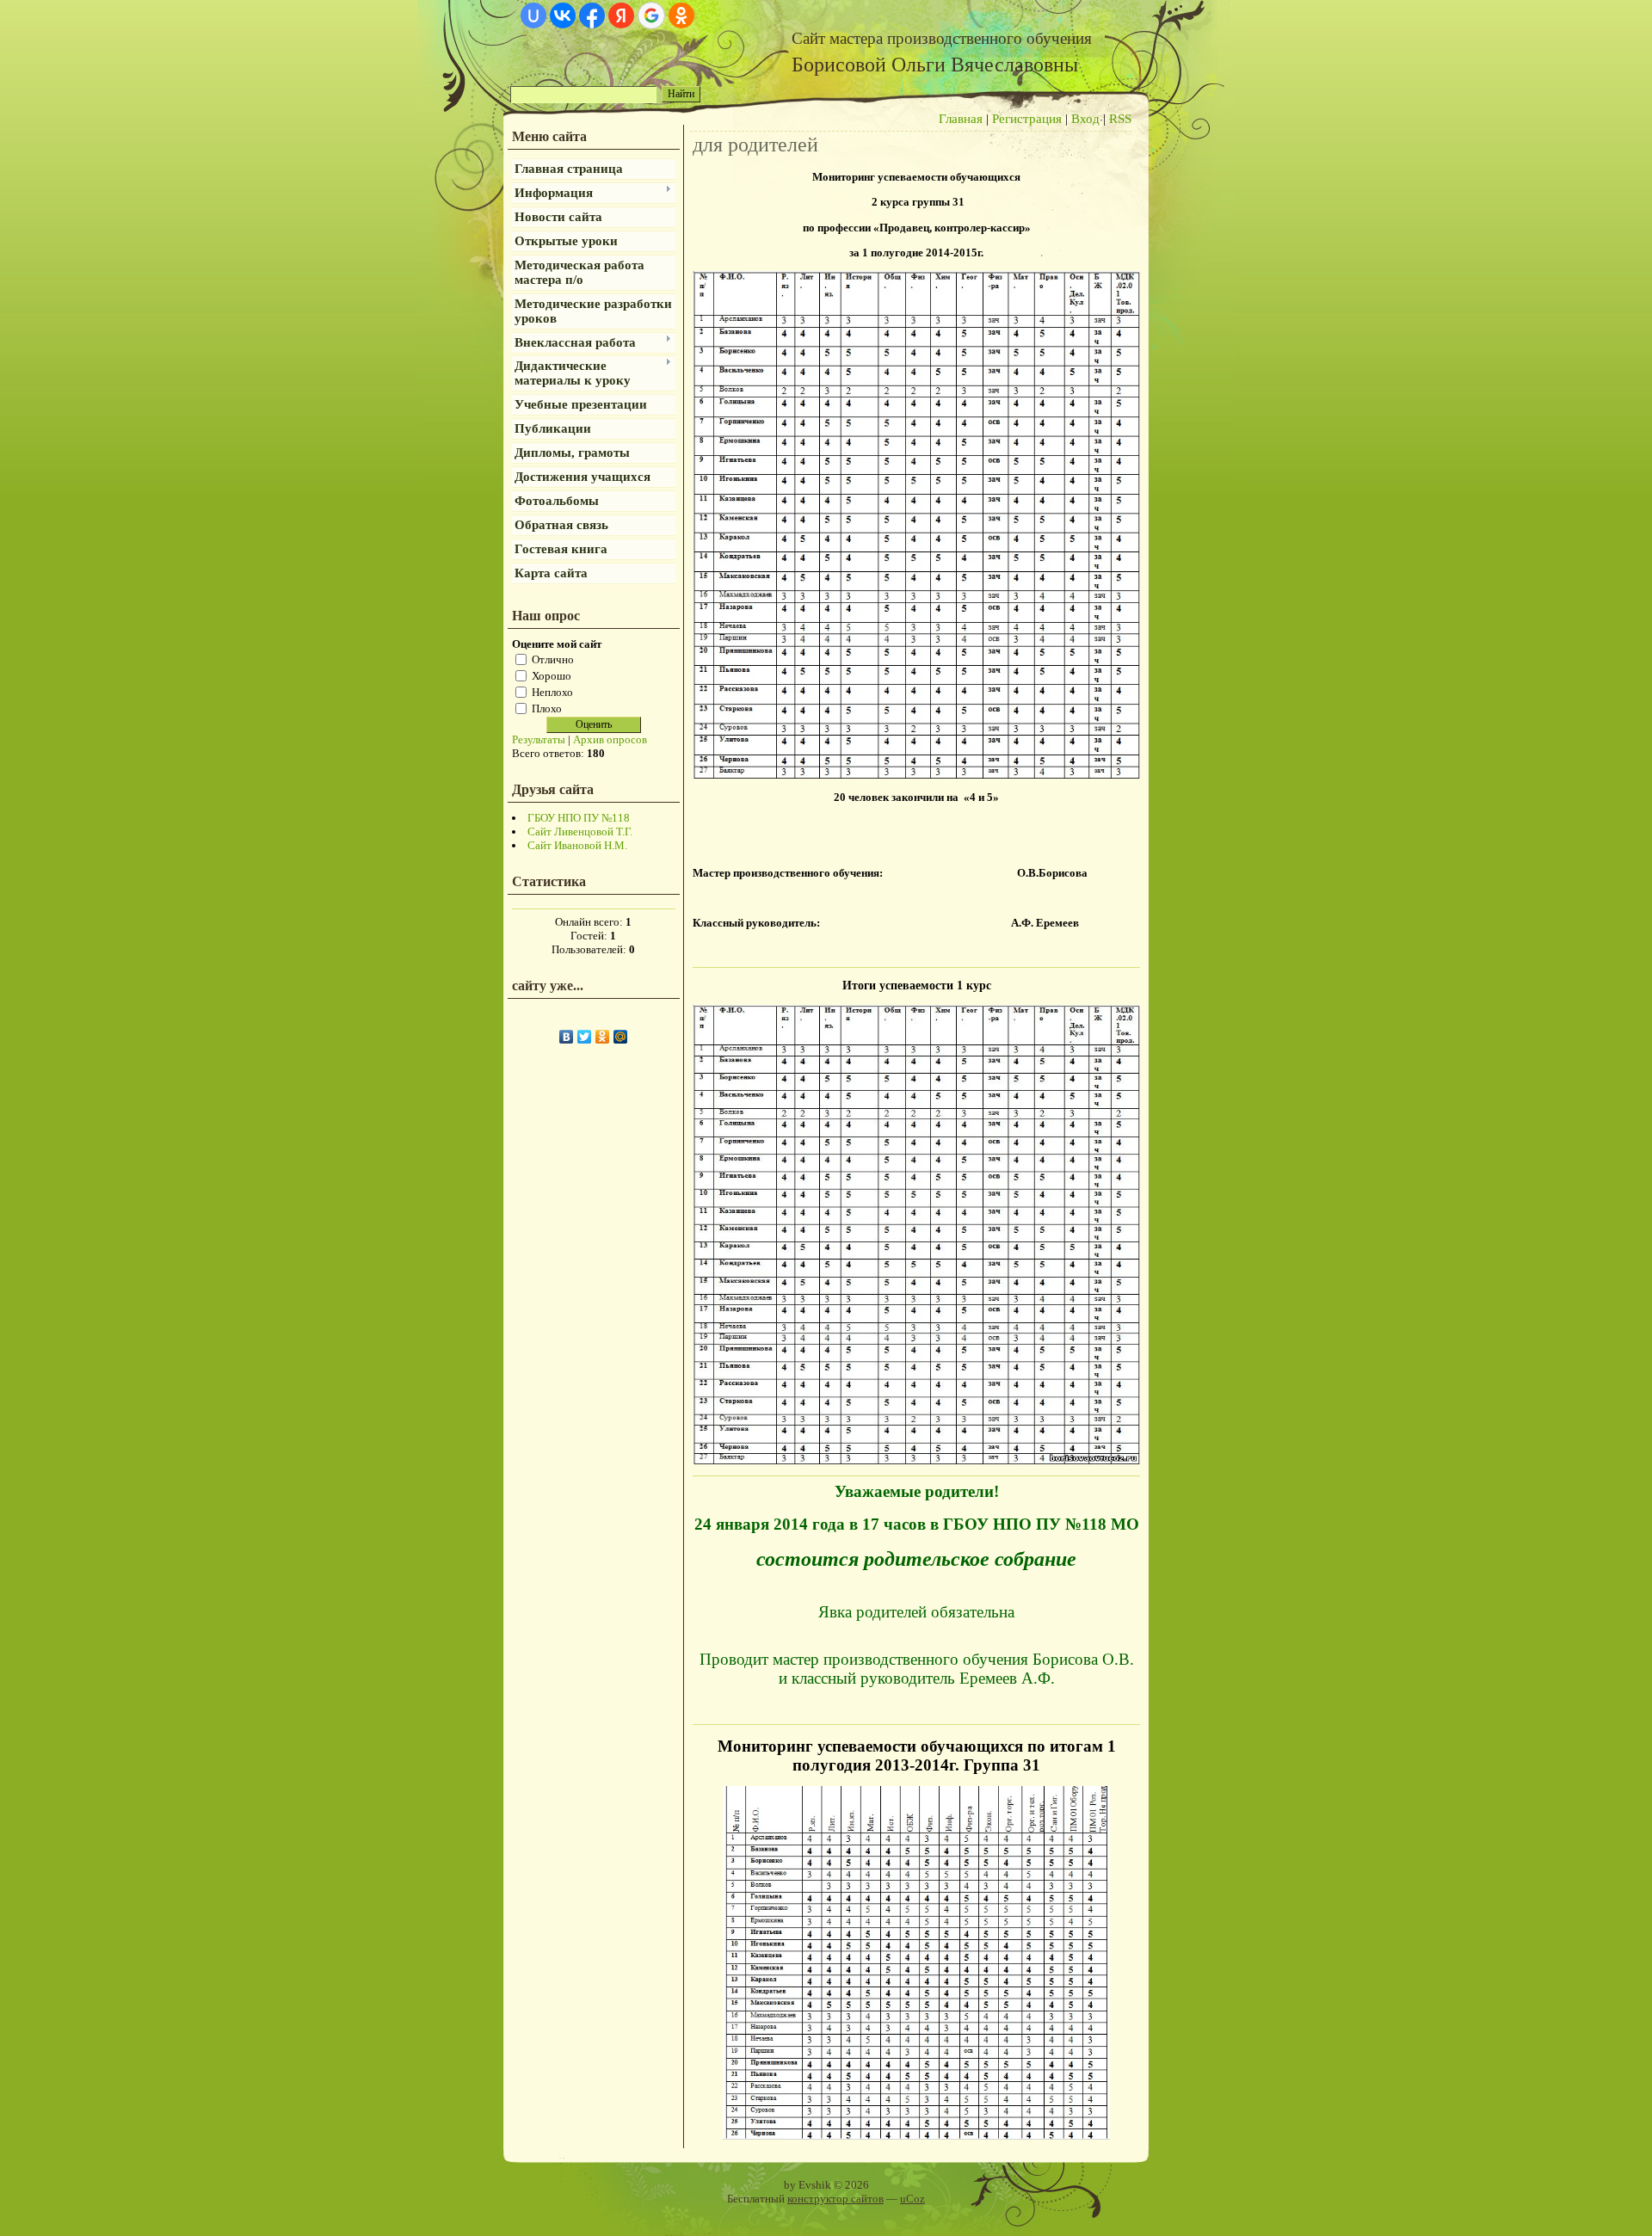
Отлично (553, 659)
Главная (961, 119)
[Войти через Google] (651, 15)
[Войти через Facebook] (592, 15)
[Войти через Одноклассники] (681, 15)
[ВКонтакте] (567, 1037)
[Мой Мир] (621, 1037)
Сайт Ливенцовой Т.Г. (580, 832)
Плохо (547, 708)
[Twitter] (585, 1037)
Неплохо (552, 691)
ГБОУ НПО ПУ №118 (579, 818)
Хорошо (552, 675)
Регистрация (1027, 119)
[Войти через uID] (533, 15)
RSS (1120, 119)
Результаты (539, 739)
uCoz (912, 2199)
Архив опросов (610, 739)
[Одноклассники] (603, 1037)
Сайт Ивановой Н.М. (577, 845)
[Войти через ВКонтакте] (563, 15)
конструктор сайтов (835, 2199)
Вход (1085, 119)
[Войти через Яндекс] (621, 15)
